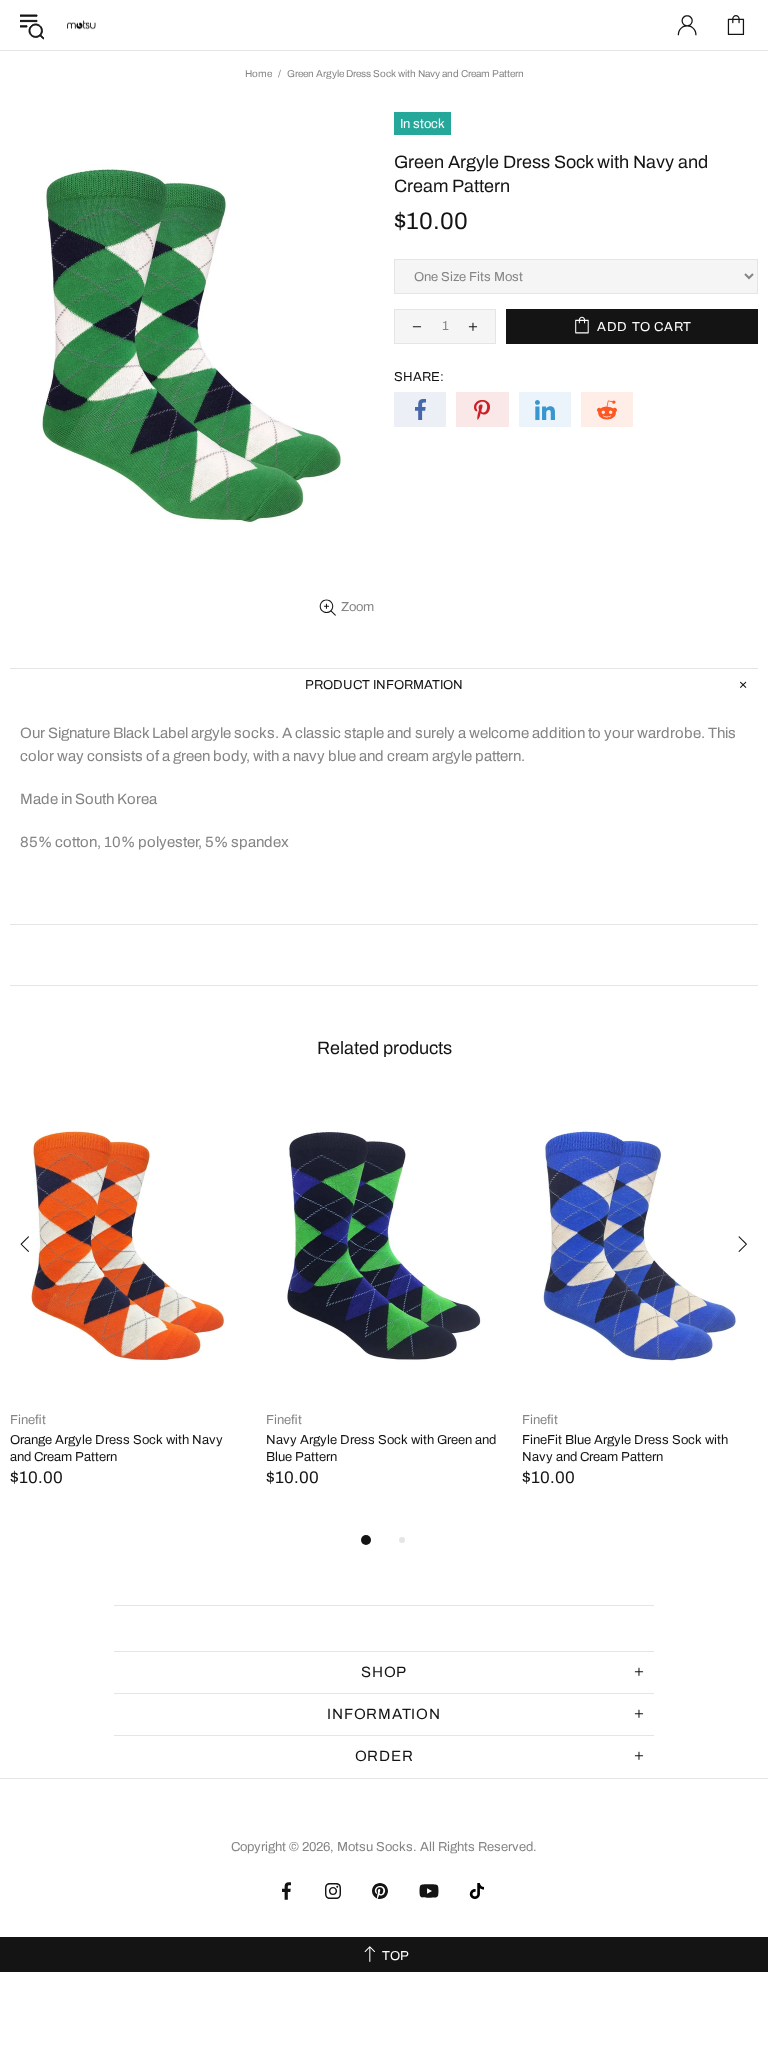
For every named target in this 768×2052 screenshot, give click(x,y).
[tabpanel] (128, 1311)
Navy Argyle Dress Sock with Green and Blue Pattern (381, 1448)
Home (258, 73)
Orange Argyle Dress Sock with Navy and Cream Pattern (116, 1448)
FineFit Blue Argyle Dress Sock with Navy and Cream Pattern (625, 1448)
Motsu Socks (81, 25)
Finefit (28, 1420)
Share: (419, 377)
